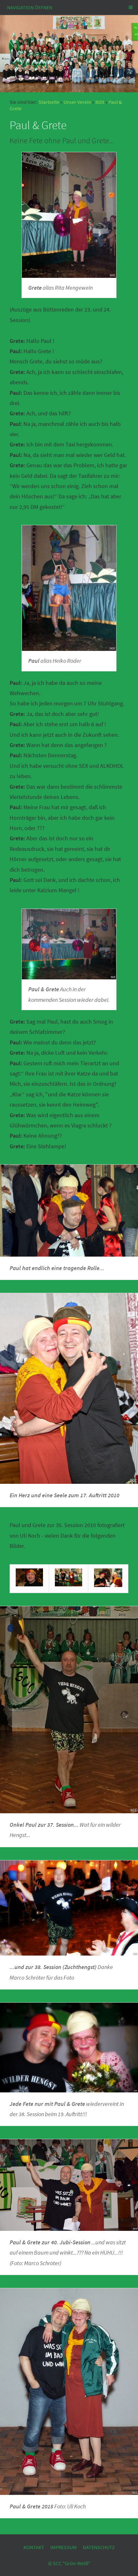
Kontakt (34, 2547)
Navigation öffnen (30, 7)
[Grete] (69, 215)
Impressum (64, 2547)
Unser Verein (77, 102)
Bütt (100, 102)
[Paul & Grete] (69, 944)
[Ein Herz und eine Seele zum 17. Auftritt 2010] (69, 1388)
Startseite (49, 102)
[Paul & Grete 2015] (69, 2391)
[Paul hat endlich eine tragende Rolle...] (69, 1211)
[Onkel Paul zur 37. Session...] (69, 1710)
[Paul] (69, 588)
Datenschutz (99, 2547)
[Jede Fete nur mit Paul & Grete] (69, 2047)
